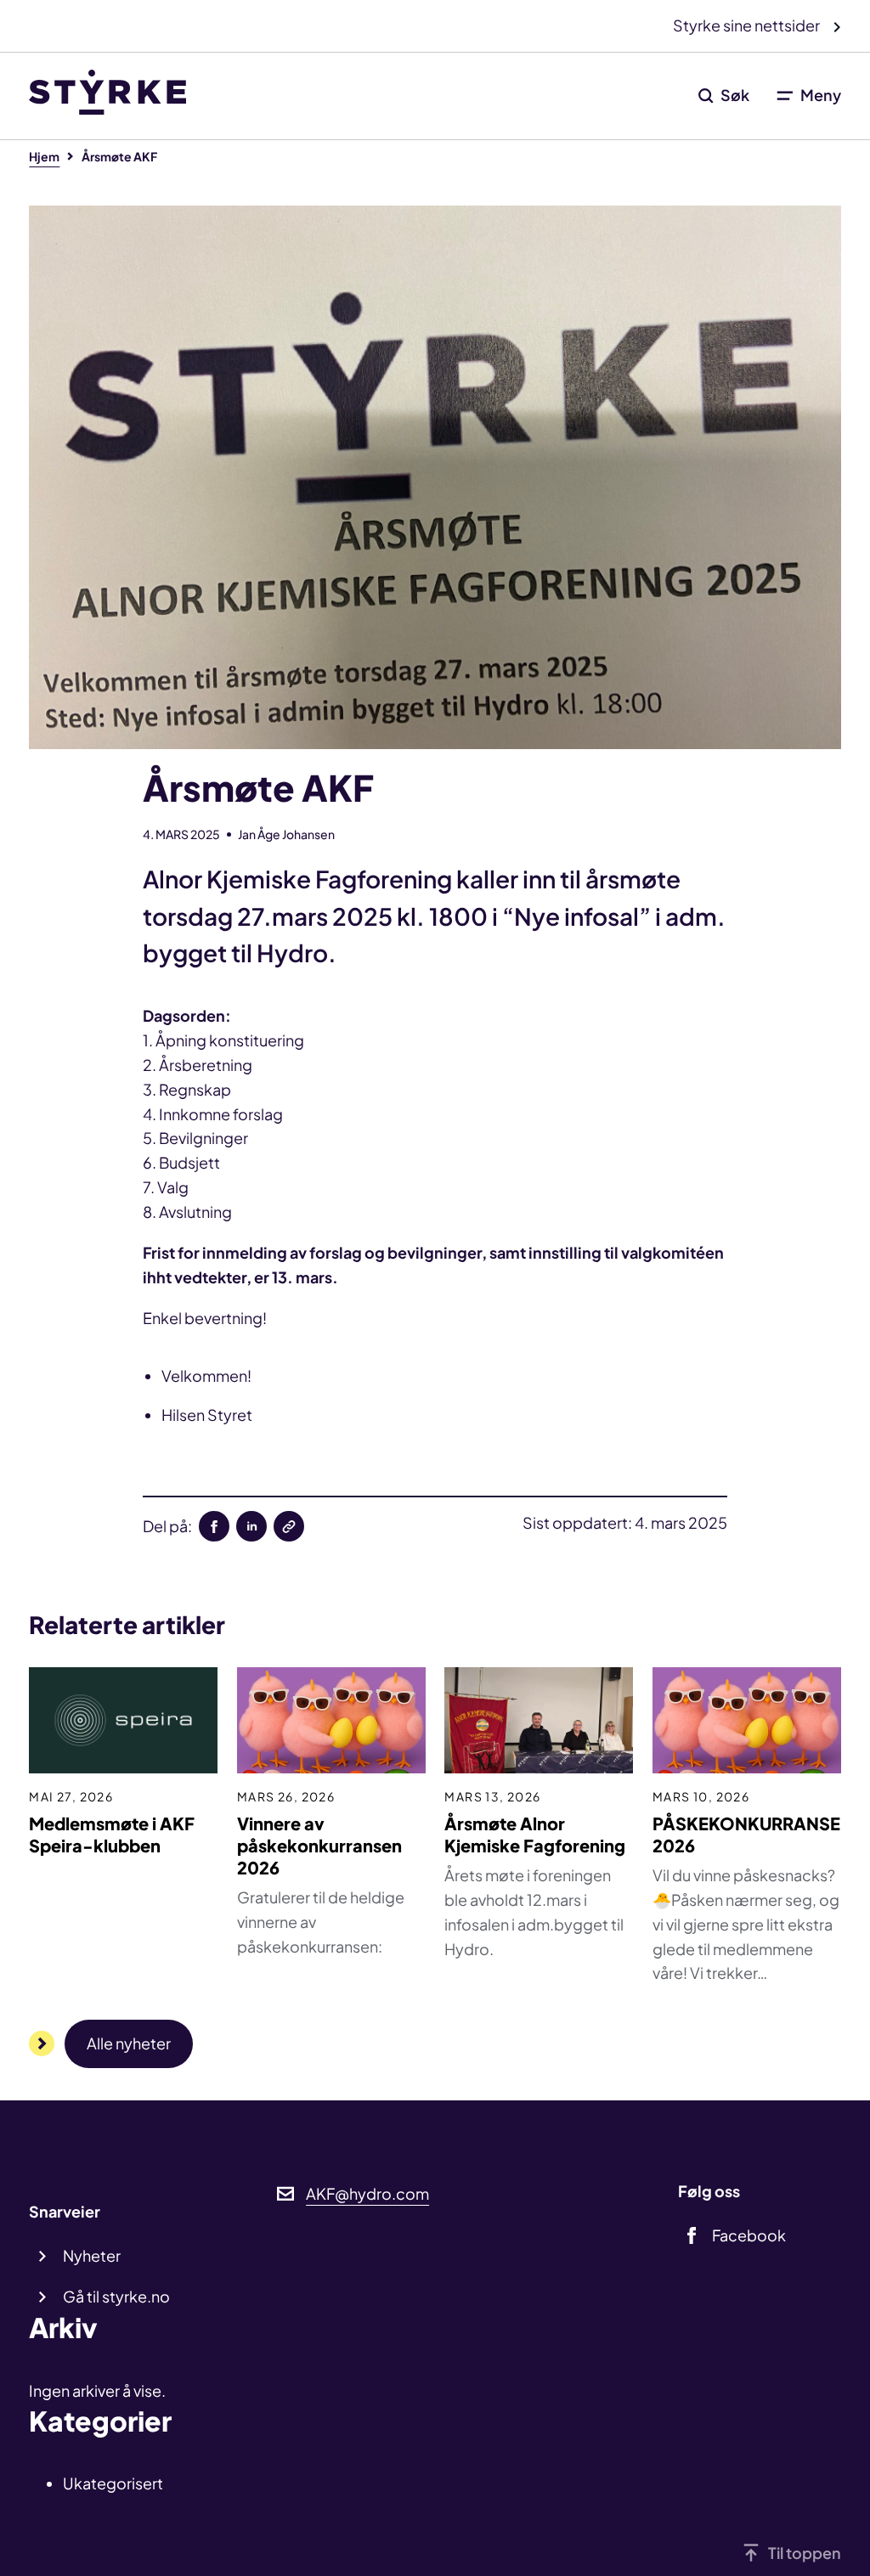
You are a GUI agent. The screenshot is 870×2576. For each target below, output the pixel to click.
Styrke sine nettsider (748, 25)
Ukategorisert (113, 2483)
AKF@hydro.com (367, 2193)
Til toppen (805, 2553)
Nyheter (92, 2255)
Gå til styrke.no (116, 2296)
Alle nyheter (129, 2043)
